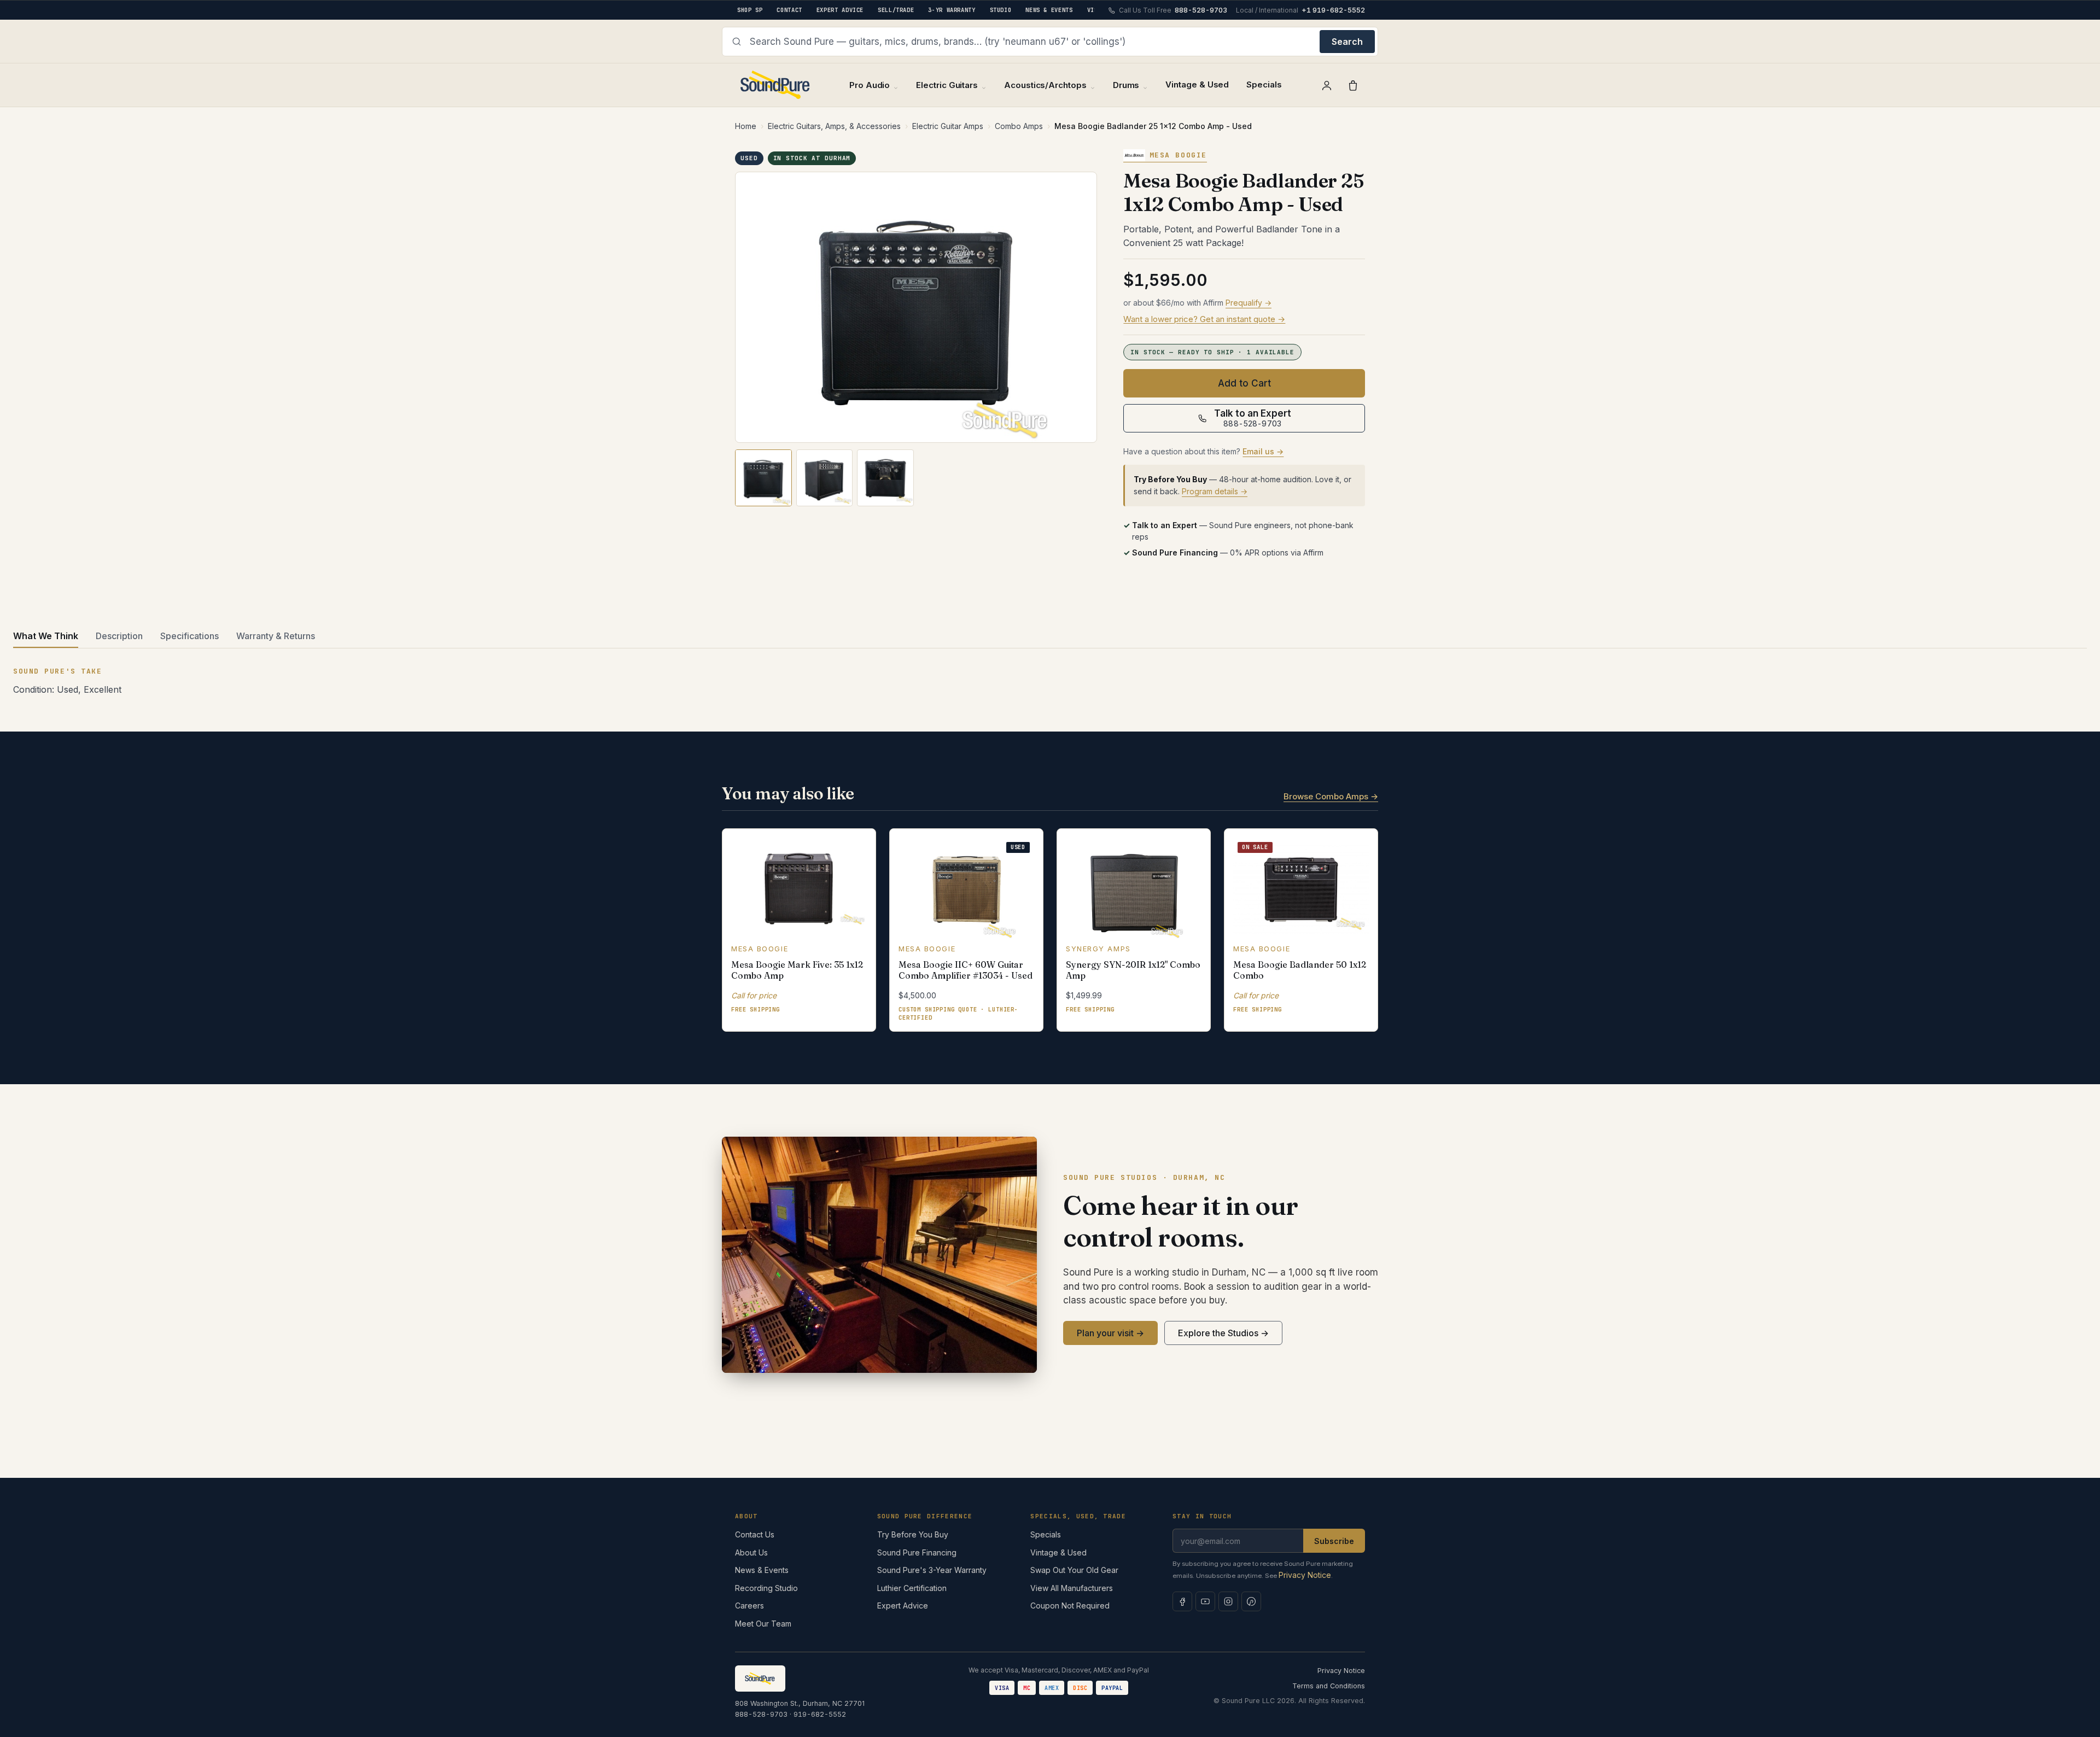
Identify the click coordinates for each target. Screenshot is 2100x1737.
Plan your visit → (1110, 1333)
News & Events (762, 1570)
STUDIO (1001, 10)
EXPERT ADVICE (840, 10)
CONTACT (789, 10)
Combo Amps (1019, 126)
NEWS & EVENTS (1049, 10)
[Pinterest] (1251, 1601)
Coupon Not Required (1070, 1606)
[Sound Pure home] (776, 85)
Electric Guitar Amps (948, 126)
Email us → (1263, 451)
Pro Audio (870, 85)
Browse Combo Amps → (1331, 796)
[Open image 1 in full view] (916, 308)
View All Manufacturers (1072, 1588)
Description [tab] (119, 636)
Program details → (1215, 491)
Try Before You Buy (913, 1534)
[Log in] (1327, 85)
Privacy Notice (1305, 1575)
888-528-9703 (761, 1714)
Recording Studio (766, 1588)
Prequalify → (1249, 303)
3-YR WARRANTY (952, 10)
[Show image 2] (825, 478)
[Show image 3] (885, 478)
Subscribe (1334, 1541)
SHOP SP (750, 10)
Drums (1126, 85)
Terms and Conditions (1329, 1686)
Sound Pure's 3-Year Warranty (932, 1570)
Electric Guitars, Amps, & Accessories (834, 126)
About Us (751, 1552)
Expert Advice (903, 1606)
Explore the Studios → (1223, 1333)
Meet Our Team (763, 1624)
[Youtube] (1205, 1601)
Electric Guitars (947, 85)
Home (746, 126)
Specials (1264, 84)
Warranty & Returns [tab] (276, 636)
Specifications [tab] (189, 636)
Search (1347, 42)
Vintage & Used (1197, 84)
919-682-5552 (820, 1714)
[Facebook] (1182, 1601)
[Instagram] (1228, 1601)
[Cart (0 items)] (1353, 85)
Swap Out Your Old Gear (1074, 1570)
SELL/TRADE (896, 10)
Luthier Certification (912, 1588)
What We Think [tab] (46, 636)
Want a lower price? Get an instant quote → (1204, 319)
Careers (749, 1606)
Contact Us (755, 1534)
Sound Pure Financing (917, 1552)
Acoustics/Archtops (1045, 85)
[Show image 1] (763, 478)
